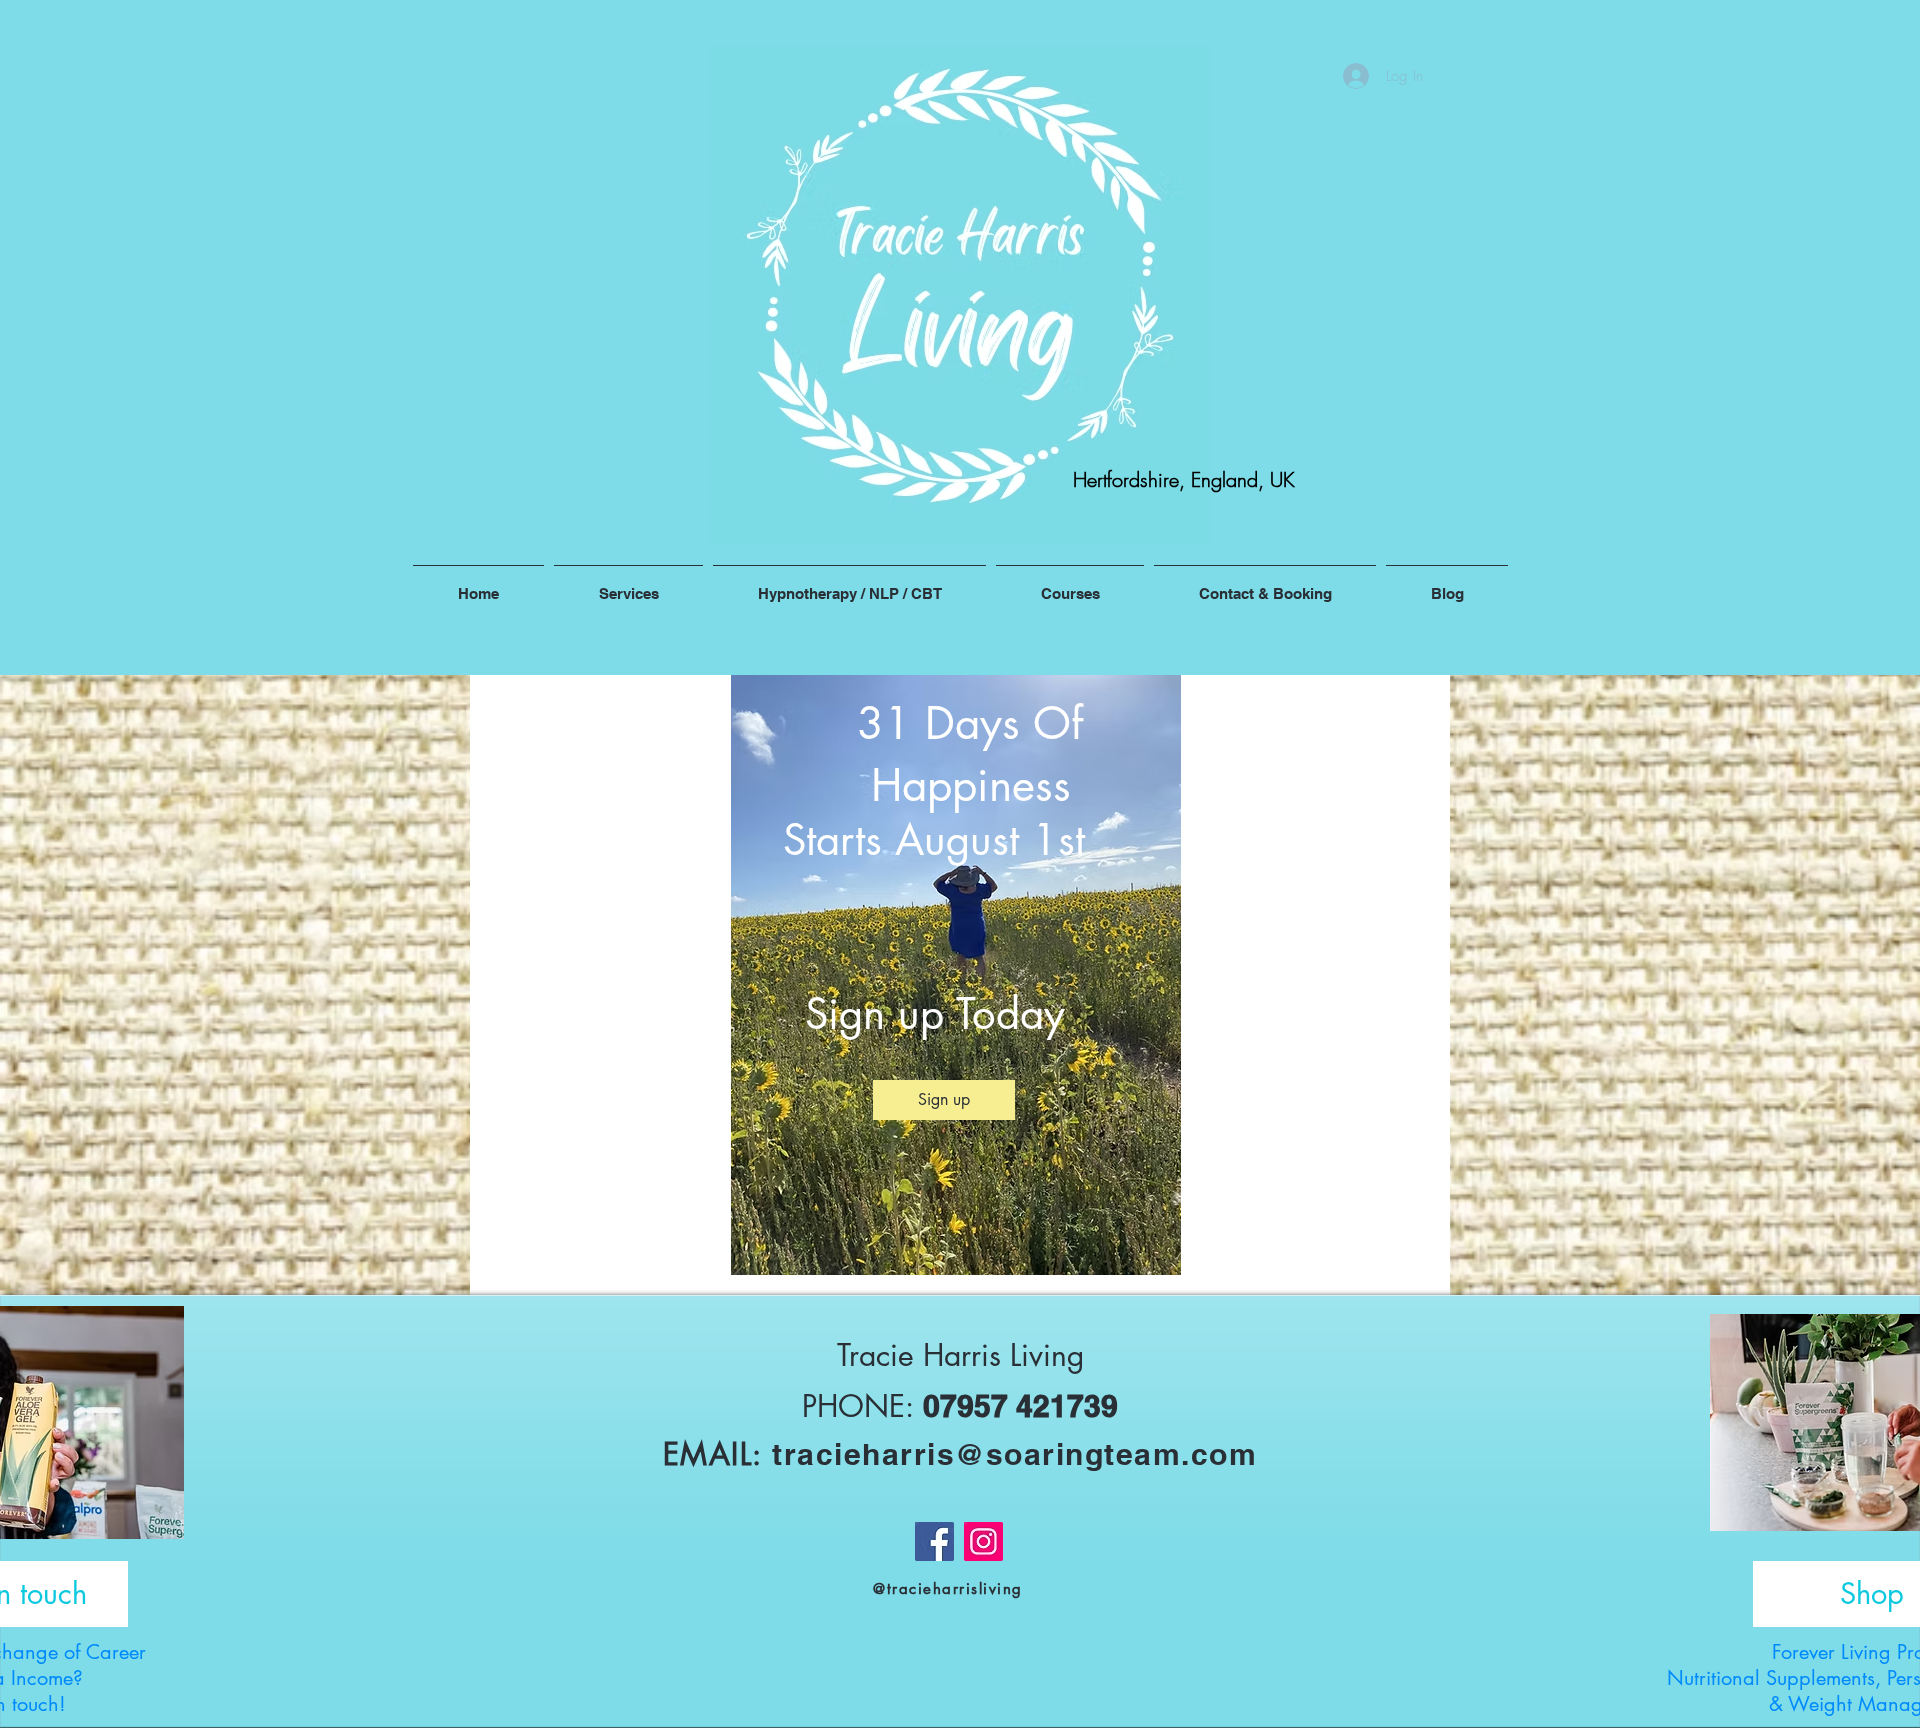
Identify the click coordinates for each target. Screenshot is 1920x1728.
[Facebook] (934, 1541)
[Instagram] (983, 1541)
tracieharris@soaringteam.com (1014, 1454)
